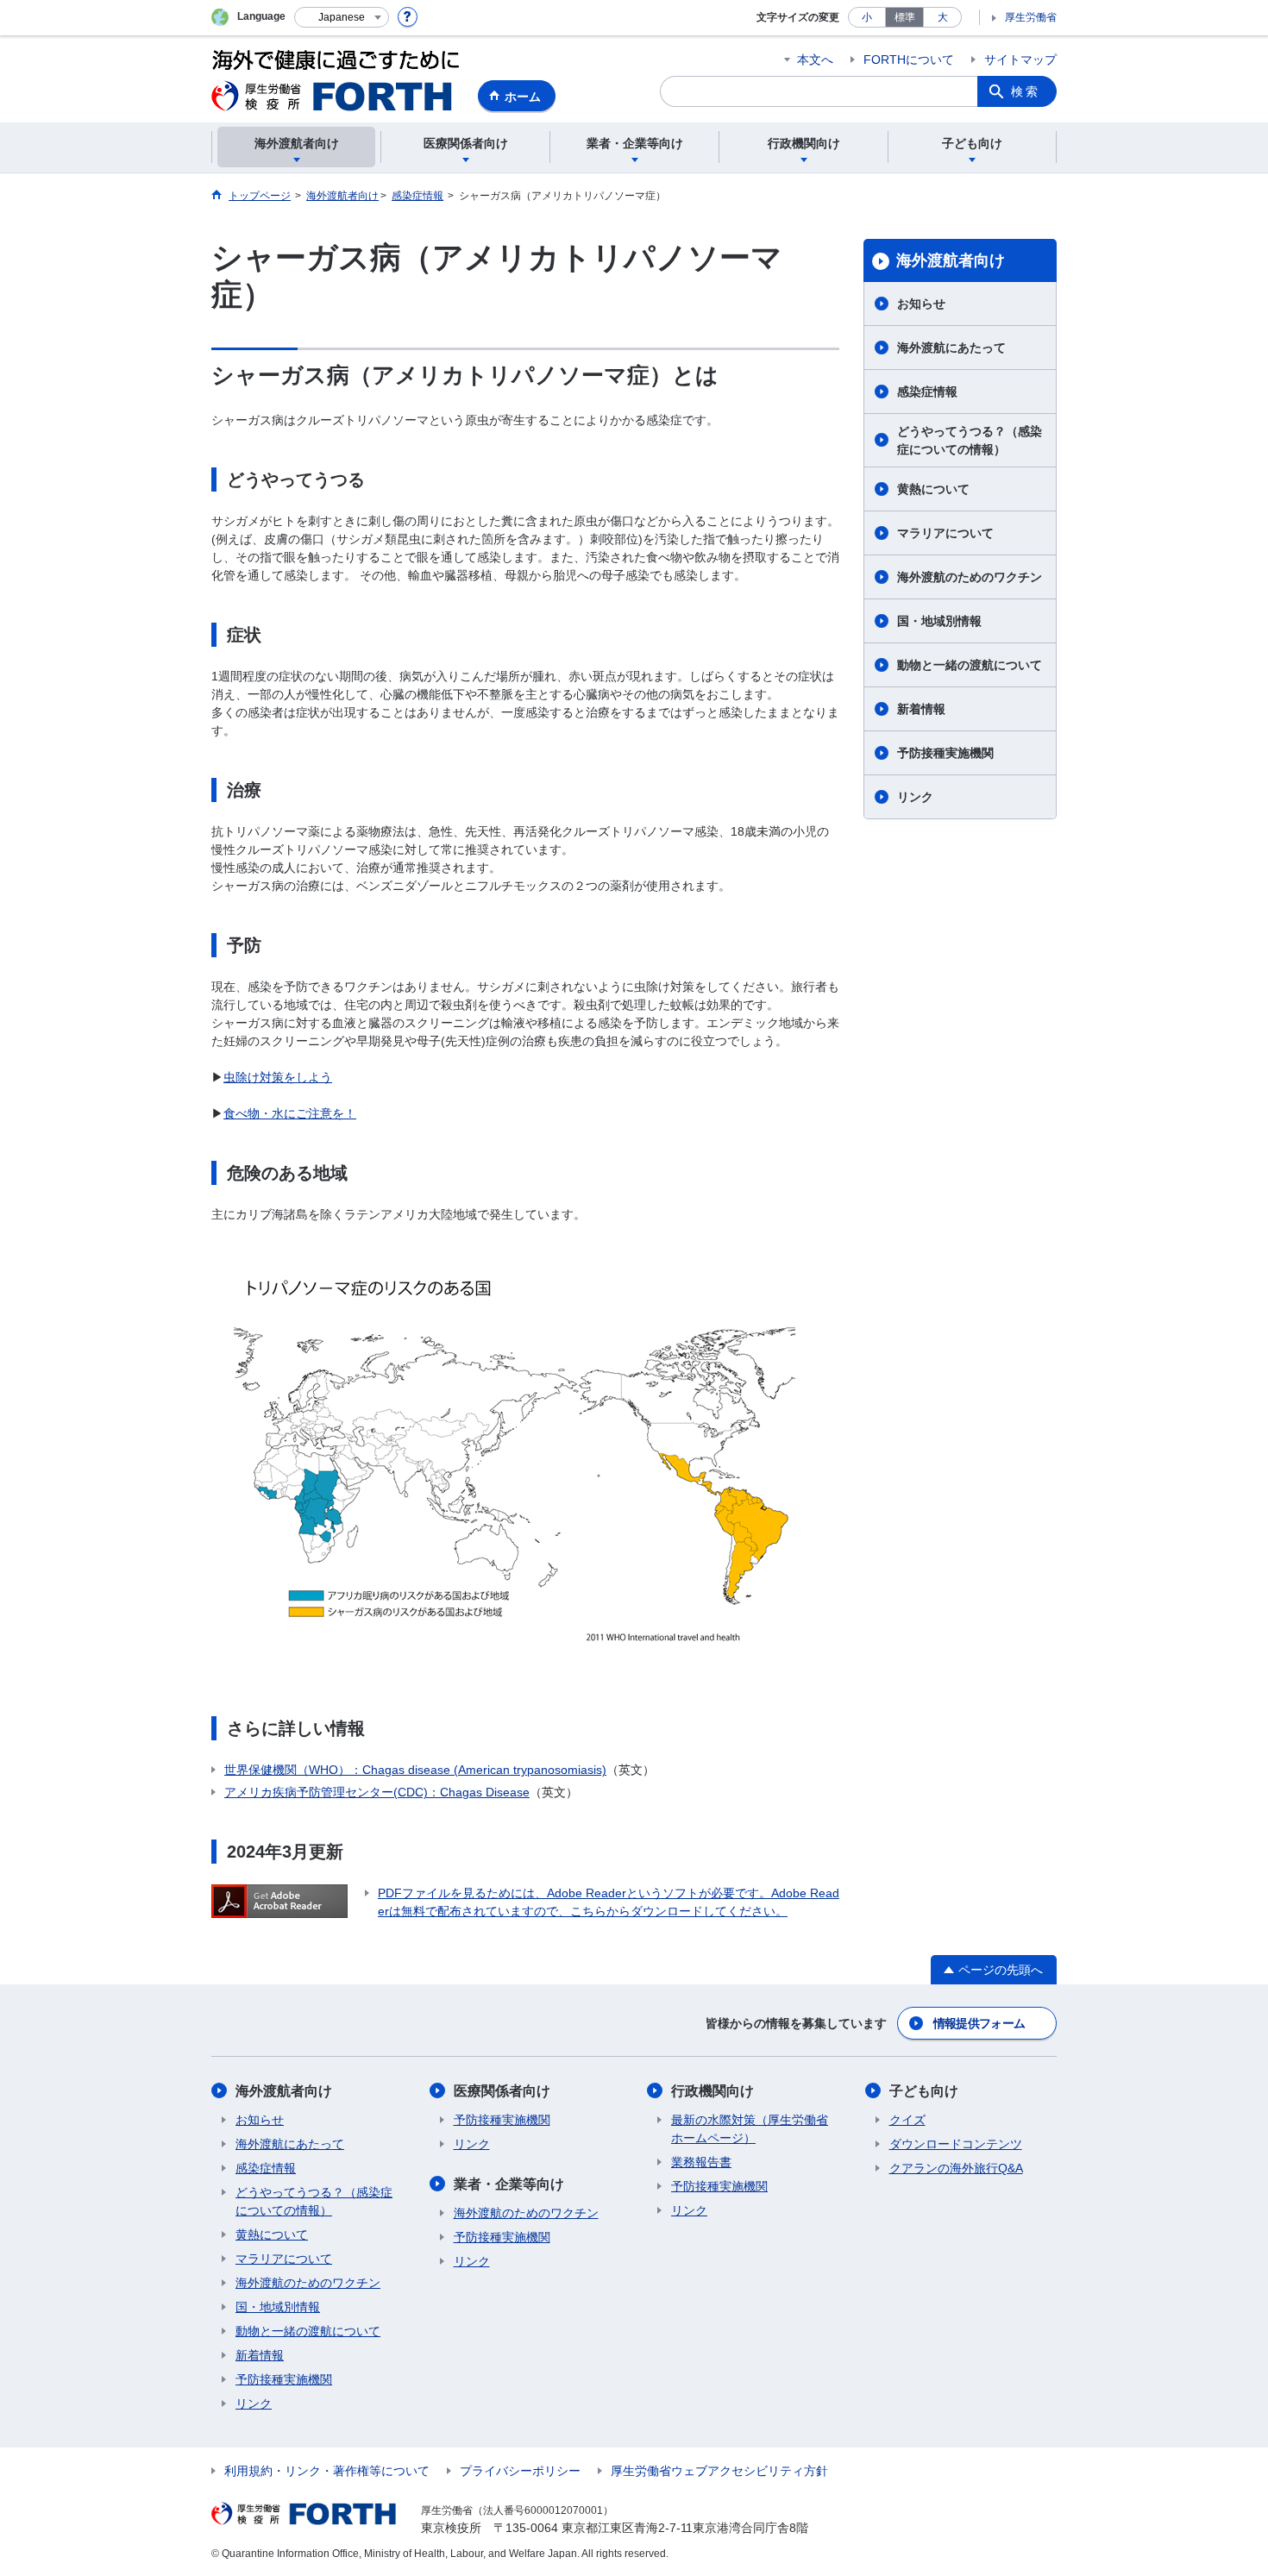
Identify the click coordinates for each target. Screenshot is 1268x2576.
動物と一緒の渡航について (970, 665)
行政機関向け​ (712, 2091)
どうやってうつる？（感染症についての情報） (970, 440)
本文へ (815, 60)
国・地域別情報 (939, 621)
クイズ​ (907, 2120)
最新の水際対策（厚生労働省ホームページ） (750, 2129)
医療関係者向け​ (502, 2091)
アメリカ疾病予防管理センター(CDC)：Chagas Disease (377, 1792)
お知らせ (921, 304)
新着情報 (921, 709)
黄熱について (933, 489)
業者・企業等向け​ (509, 2184)
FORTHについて (909, 60)
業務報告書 (701, 2162)
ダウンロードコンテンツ (956, 2144)
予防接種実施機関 (945, 753)
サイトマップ (1020, 60)
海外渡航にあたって (951, 348)
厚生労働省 (1031, 17)
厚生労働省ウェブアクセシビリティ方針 (719, 2471)
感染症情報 (927, 392)
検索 (1026, 91)
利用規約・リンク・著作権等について (327, 2471)
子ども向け (924, 2091)
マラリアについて (945, 533)
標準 (905, 17)
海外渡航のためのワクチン (970, 577)
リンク (915, 797)
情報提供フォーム (979, 2023)
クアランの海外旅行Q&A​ (956, 2168)
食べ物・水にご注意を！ (290, 1113)
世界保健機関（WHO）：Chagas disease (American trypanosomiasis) (415, 1770)
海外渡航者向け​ (951, 260)
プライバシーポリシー (520, 2471)
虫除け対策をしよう (278, 1077)
